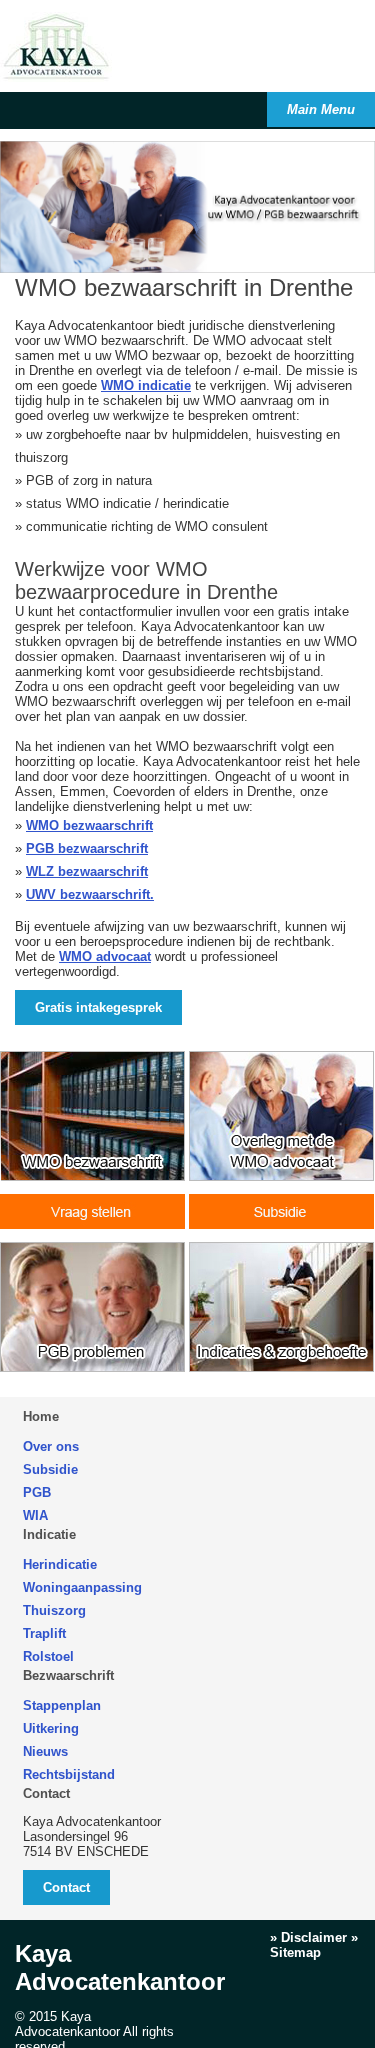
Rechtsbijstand (69, 1774)
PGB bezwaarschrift (87, 848)
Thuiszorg (54, 1610)
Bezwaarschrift (68, 1675)
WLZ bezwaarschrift (87, 871)
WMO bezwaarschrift (89, 825)
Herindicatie (60, 1564)
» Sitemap (314, 1945)
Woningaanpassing (82, 1587)
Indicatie (49, 1534)
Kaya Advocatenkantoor (120, 1967)
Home (41, 1416)
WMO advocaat (105, 956)
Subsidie (50, 1469)
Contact (46, 1793)
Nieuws (45, 1751)
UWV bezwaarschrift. (90, 894)
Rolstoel (48, 1656)
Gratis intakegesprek (98, 1007)
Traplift (44, 1633)
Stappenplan (62, 1705)
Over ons (51, 1446)
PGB (37, 1492)
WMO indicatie (146, 385)
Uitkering (51, 1728)
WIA (35, 1515)
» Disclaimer (308, 1937)
